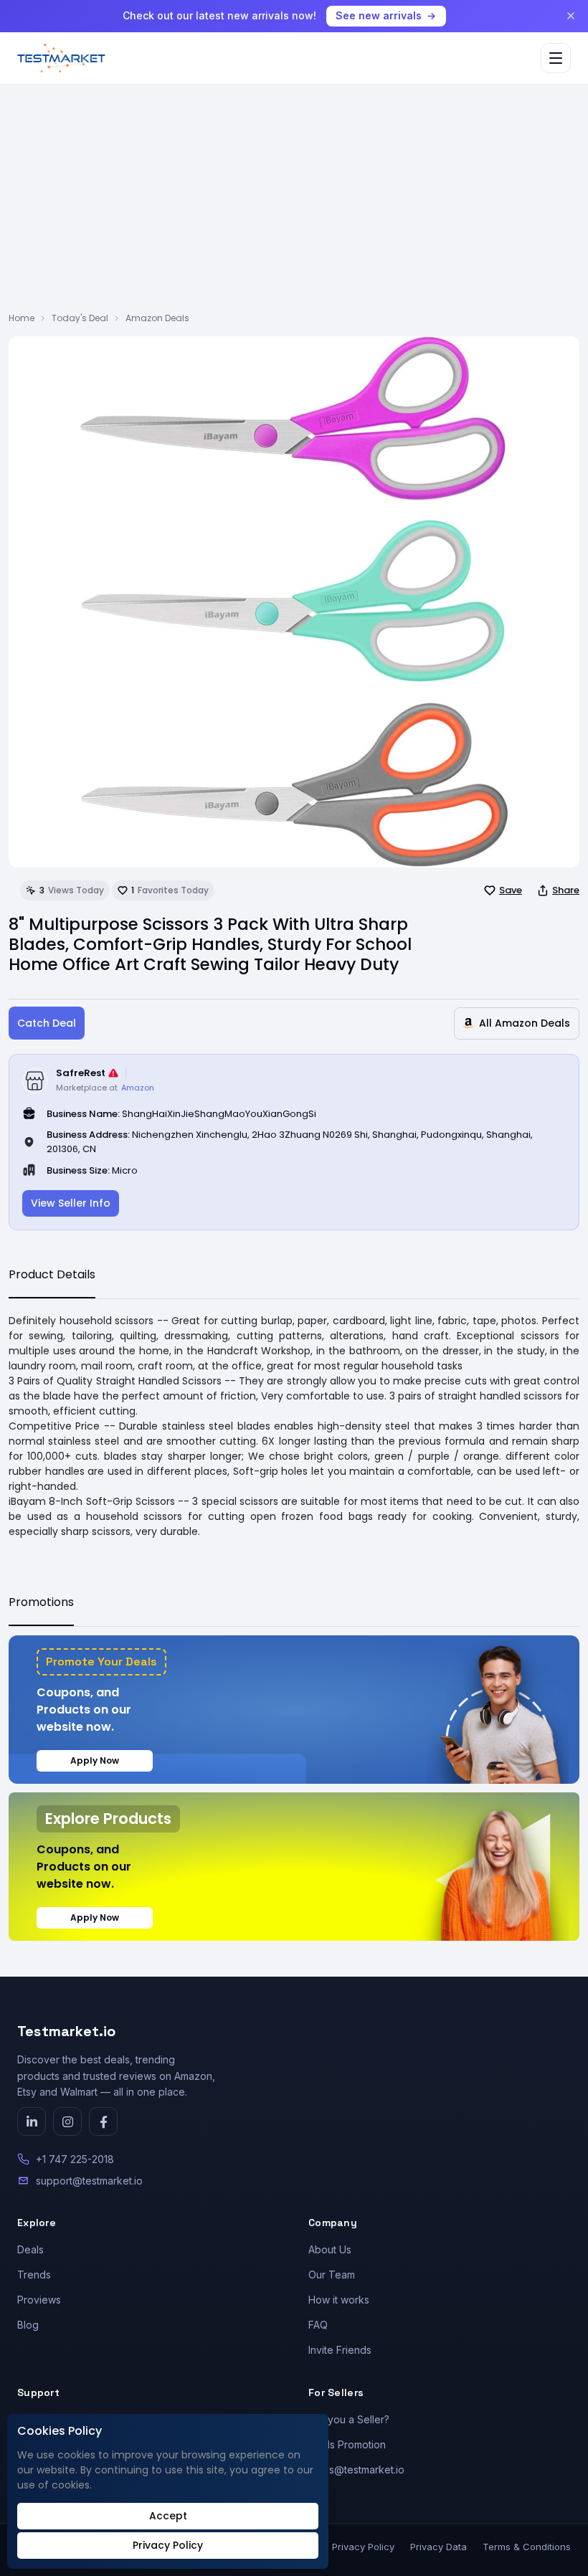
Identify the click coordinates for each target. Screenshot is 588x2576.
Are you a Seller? (349, 2419)
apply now (95, 1760)
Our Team (332, 2275)
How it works (339, 2300)
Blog (28, 2325)
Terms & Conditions (527, 2547)
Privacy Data (438, 2547)
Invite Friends (340, 2350)
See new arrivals (379, 15)
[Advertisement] (294, 204)
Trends (34, 2275)
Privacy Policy (363, 2547)
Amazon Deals (157, 318)
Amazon (138, 1088)
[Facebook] (103, 2121)
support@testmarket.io (89, 2181)
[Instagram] (67, 2121)
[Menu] (556, 58)
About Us (330, 2249)
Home (22, 318)
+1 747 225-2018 (75, 2159)
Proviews (39, 2300)
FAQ (318, 2325)
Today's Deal (80, 318)
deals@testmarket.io (356, 2470)
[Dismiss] (571, 16)
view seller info (71, 1203)
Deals (30, 2249)
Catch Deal (47, 1023)
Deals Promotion (347, 2444)
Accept (168, 2516)
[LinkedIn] (32, 2121)
